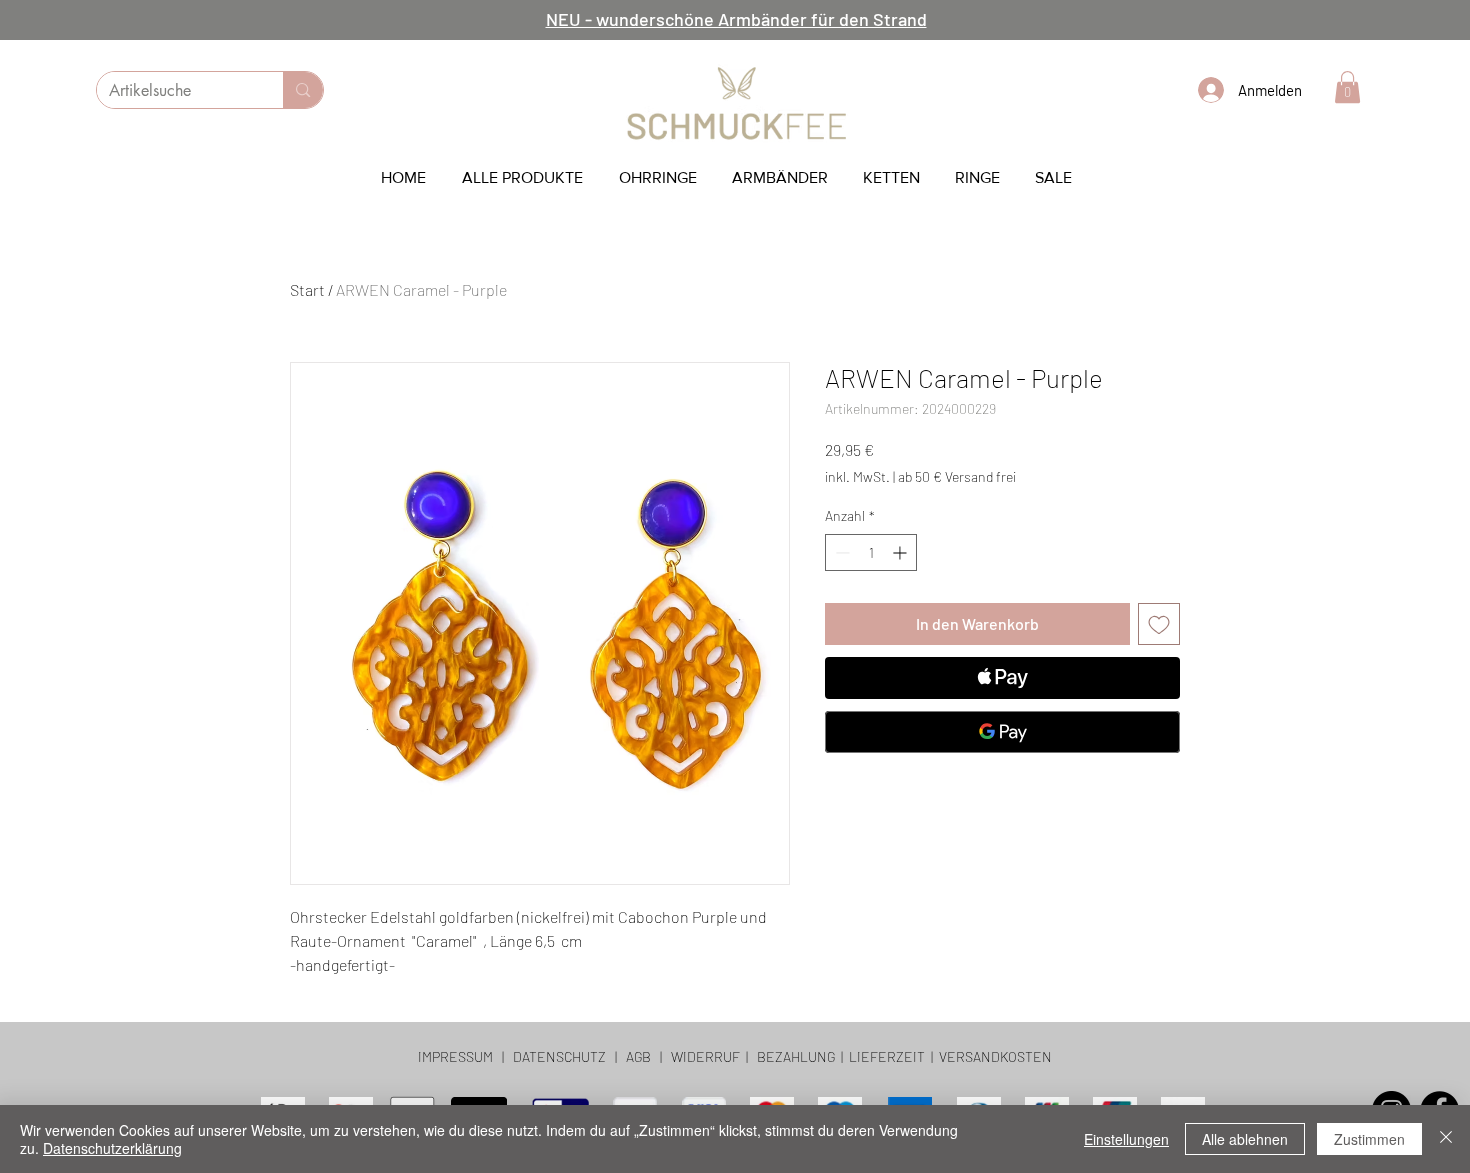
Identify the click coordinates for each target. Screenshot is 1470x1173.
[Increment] (901, 552)
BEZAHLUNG (796, 1056)
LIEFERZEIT (887, 1056)
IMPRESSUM (455, 1056)
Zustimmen (1369, 1139)
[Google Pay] (1002, 732)
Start (307, 289)
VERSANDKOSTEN (995, 1056)
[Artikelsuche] (302, 90)
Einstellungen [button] (1126, 1139)
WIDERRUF (704, 1056)
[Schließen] (1446, 1139)
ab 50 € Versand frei (957, 476)
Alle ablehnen (1245, 1139)
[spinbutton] (871, 552)
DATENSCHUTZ (559, 1056)
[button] (1347, 87)
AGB (638, 1056)
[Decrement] (840, 552)
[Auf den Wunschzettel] (1159, 624)
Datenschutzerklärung (112, 1148)
